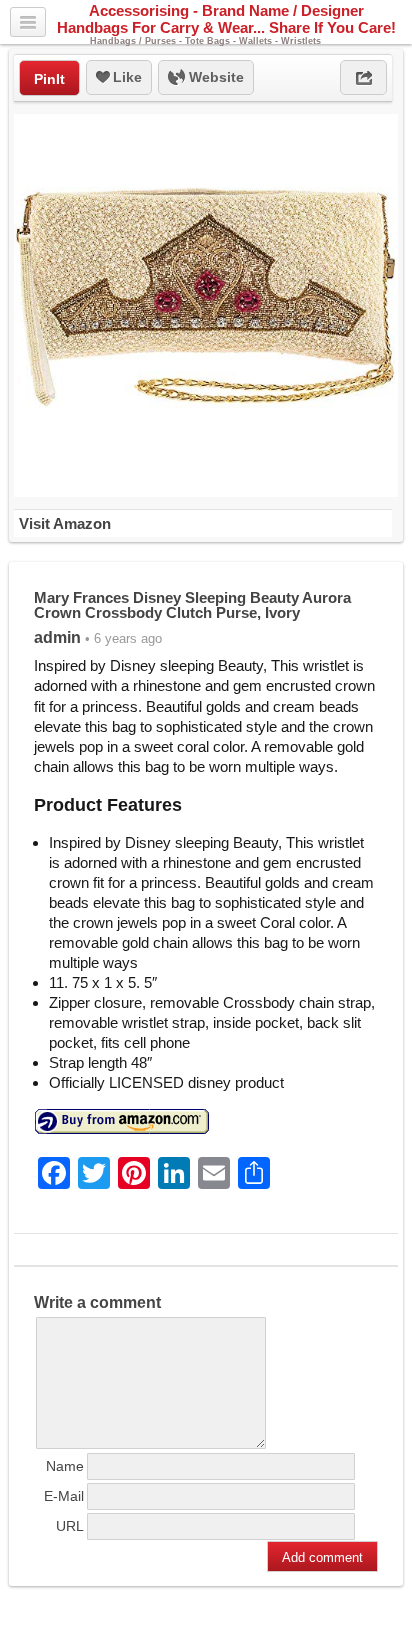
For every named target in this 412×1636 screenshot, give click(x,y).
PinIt (49, 79)
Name (65, 1466)
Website (214, 77)
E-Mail (64, 1496)
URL (70, 1526)
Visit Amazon (65, 523)
